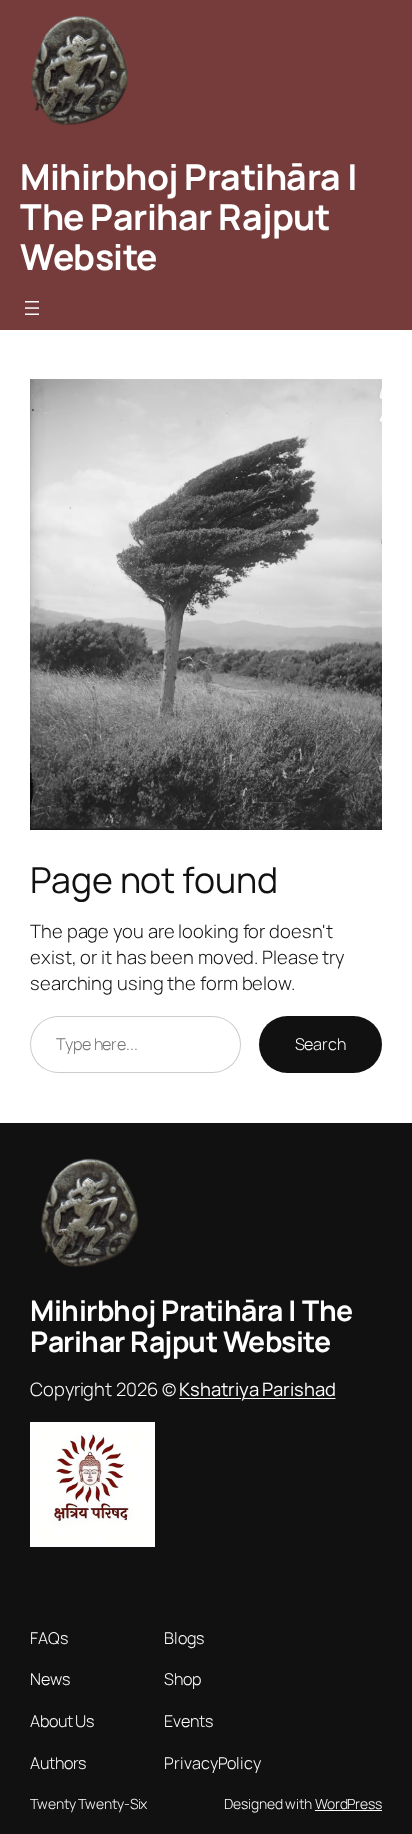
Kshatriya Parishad (257, 1389)
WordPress (348, 1803)
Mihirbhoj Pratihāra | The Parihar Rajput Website (189, 216)
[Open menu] (32, 308)
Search (320, 1044)
